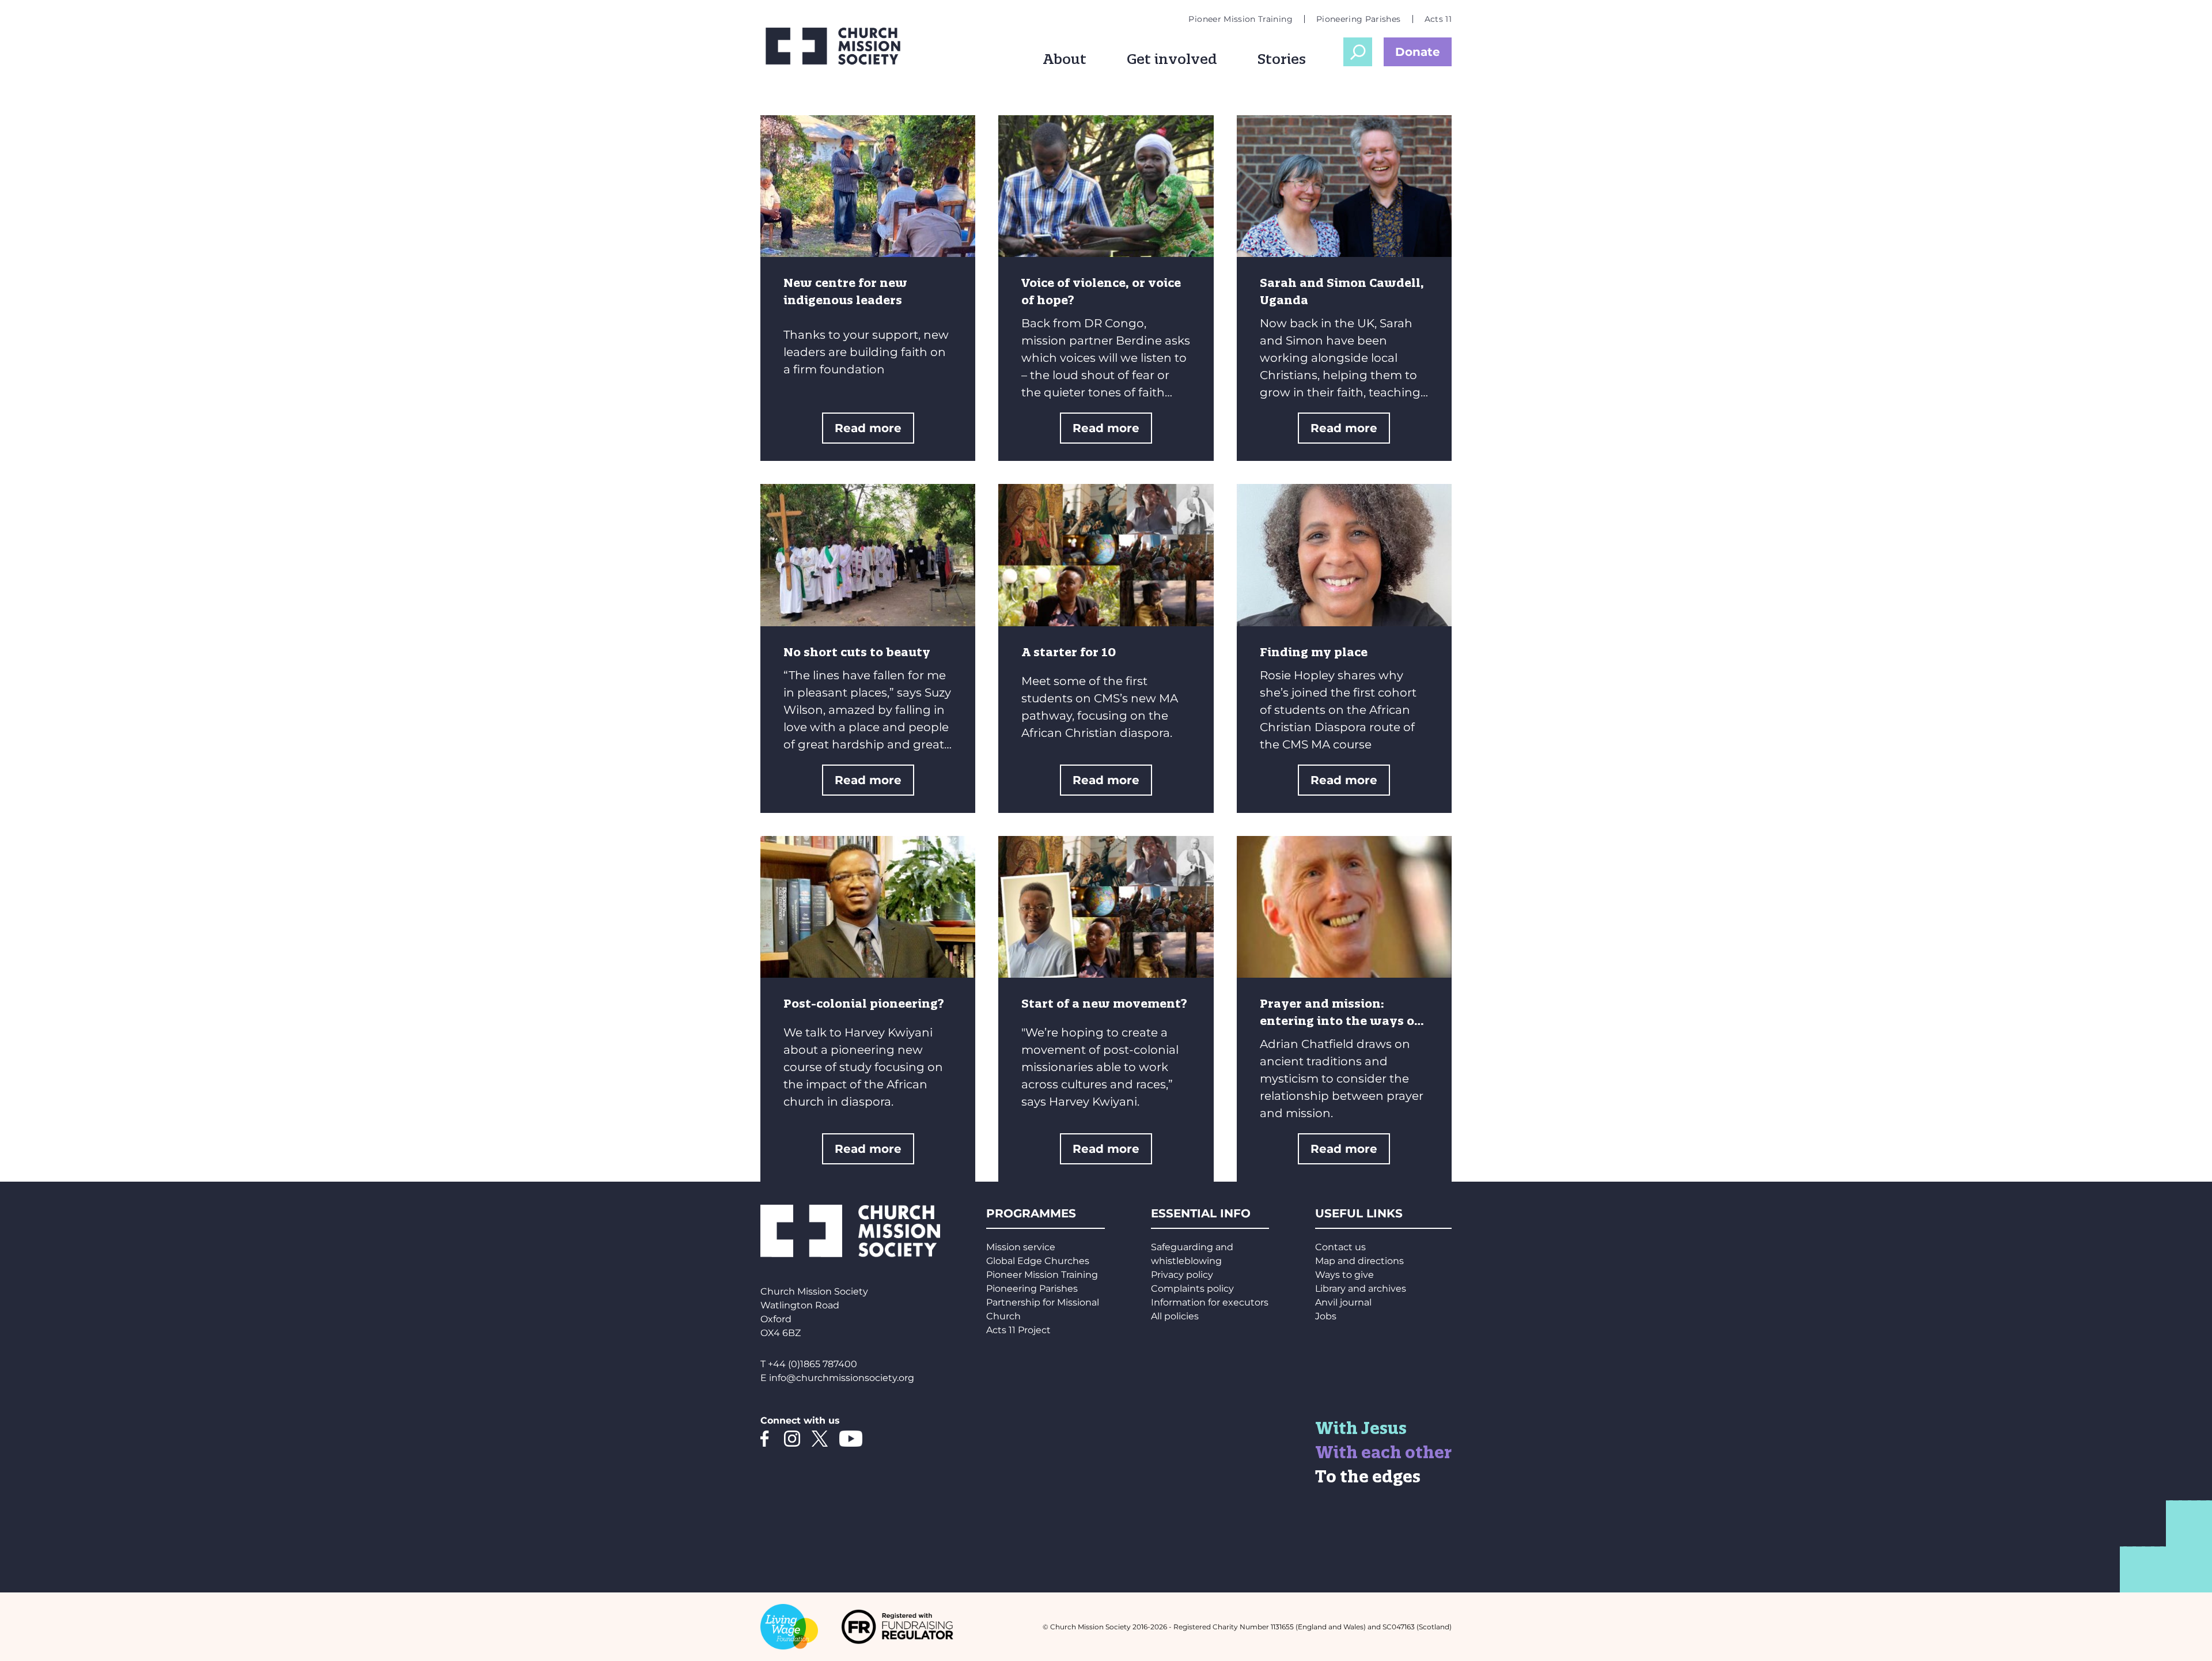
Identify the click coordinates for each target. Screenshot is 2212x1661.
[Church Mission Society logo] (841, 46)
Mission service (1021, 1247)
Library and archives (1361, 1289)
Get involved (1172, 59)
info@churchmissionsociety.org (842, 1378)
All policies (1175, 1316)
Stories (1282, 59)
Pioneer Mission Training (1240, 19)
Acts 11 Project (1018, 1330)
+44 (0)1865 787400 (813, 1364)
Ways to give (1344, 1275)
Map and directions (1359, 1261)
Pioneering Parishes (1359, 19)
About (1065, 59)
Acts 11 (1438, 19)
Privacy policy (1182, 1275)
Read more (868, 428)
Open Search (1358, 52)
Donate (1418, 52)
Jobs (1326, 1316)
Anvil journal (1343, 1302)
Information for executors (1210, 1302)
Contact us (1340, 1247)
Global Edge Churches (1038, 1261)
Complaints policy (1192, 1289)
